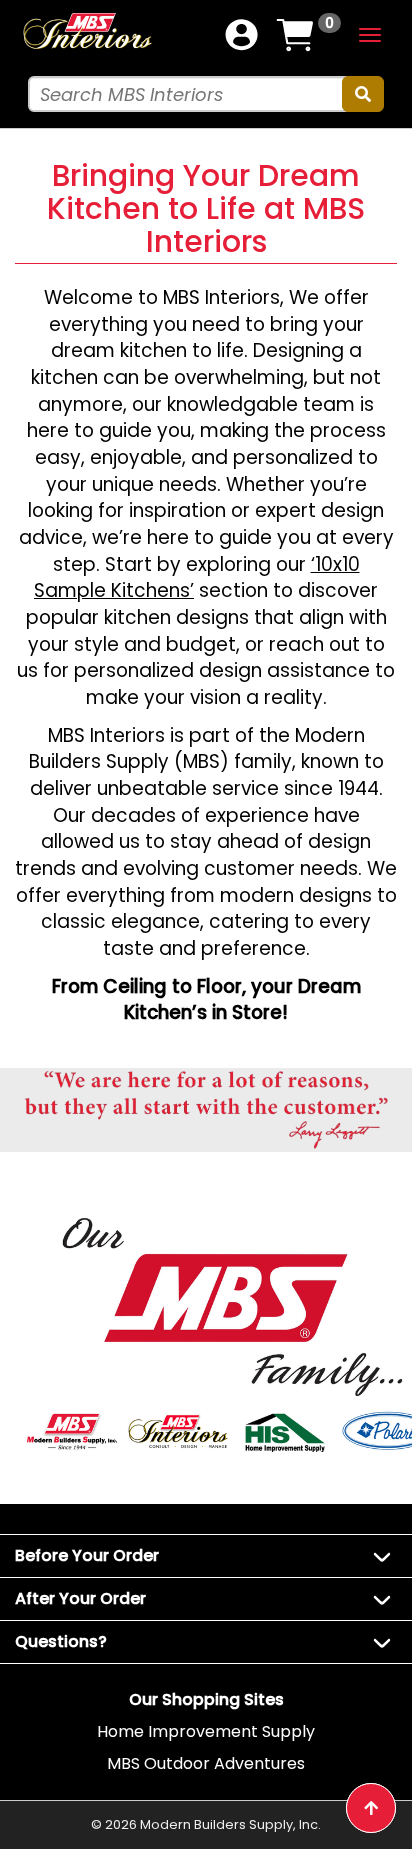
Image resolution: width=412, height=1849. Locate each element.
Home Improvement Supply (206, 1731)
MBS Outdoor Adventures (206, 1763)
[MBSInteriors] (87, 30)
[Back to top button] (371, 1808)
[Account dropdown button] (241, 35)
